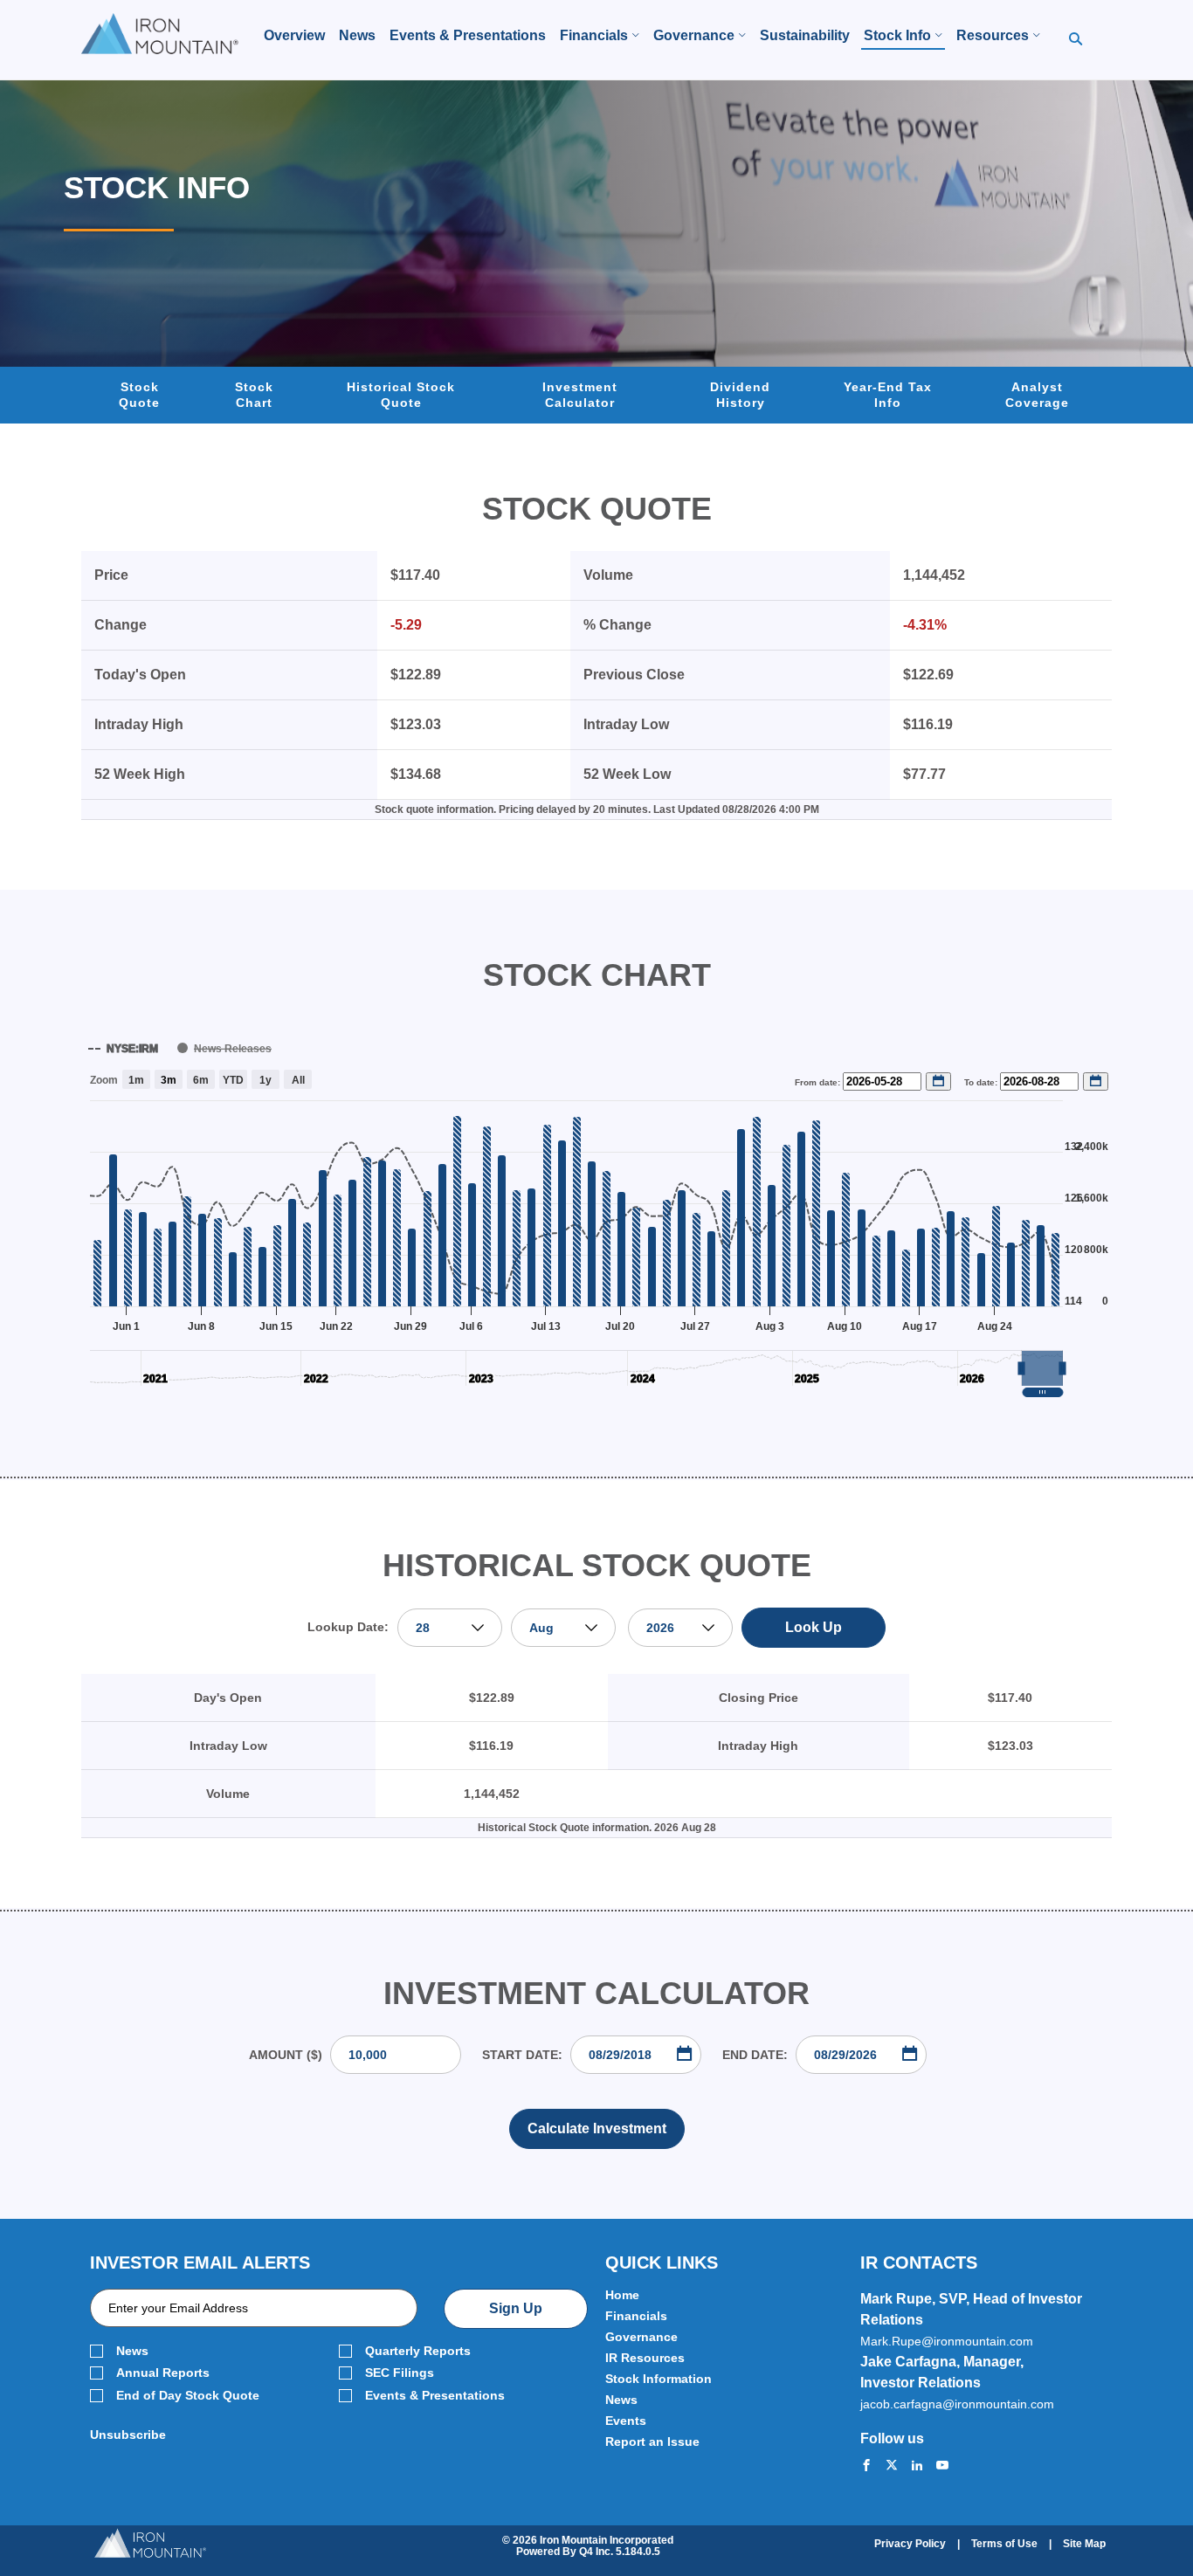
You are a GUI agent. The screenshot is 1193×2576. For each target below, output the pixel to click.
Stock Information (659, 2379)
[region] (596, 1214)
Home (622, 2295)
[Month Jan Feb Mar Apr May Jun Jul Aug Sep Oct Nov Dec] (563, 1628)
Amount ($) (286, 2055)
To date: (982, 1082)
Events (626, 2421)
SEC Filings (400, 2373)
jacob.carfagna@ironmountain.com (957, 2404)
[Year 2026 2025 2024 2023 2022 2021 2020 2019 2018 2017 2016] (679, 1628)
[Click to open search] (1076, 40)
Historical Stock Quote (401, 395)
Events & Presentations (435, 2396)
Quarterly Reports (418, 2351)
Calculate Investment (597, 2128)
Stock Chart (254, 395)
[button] (1042, 1368)
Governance (641, 2337)
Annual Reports (163, 2373)
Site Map (1084, 2544)
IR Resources (645, 2358)
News (132, 2351)
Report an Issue (652, 2442)
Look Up (814, 1627)
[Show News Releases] (224, 1049)
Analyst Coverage (1037, 395)
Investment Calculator (580, 395)
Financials (636, 2316)
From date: (819, 1082)
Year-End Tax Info (888, 395)
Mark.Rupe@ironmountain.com (947, 2341)
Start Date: (522, 2055)
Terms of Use (1004, 2544)
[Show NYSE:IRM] (123, 1049)
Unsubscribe (128, 2435)
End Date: (755, 2055)
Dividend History (740, 395)
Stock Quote (139, 395)
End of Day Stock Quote (188, 2396)
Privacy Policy (910, 2544)
